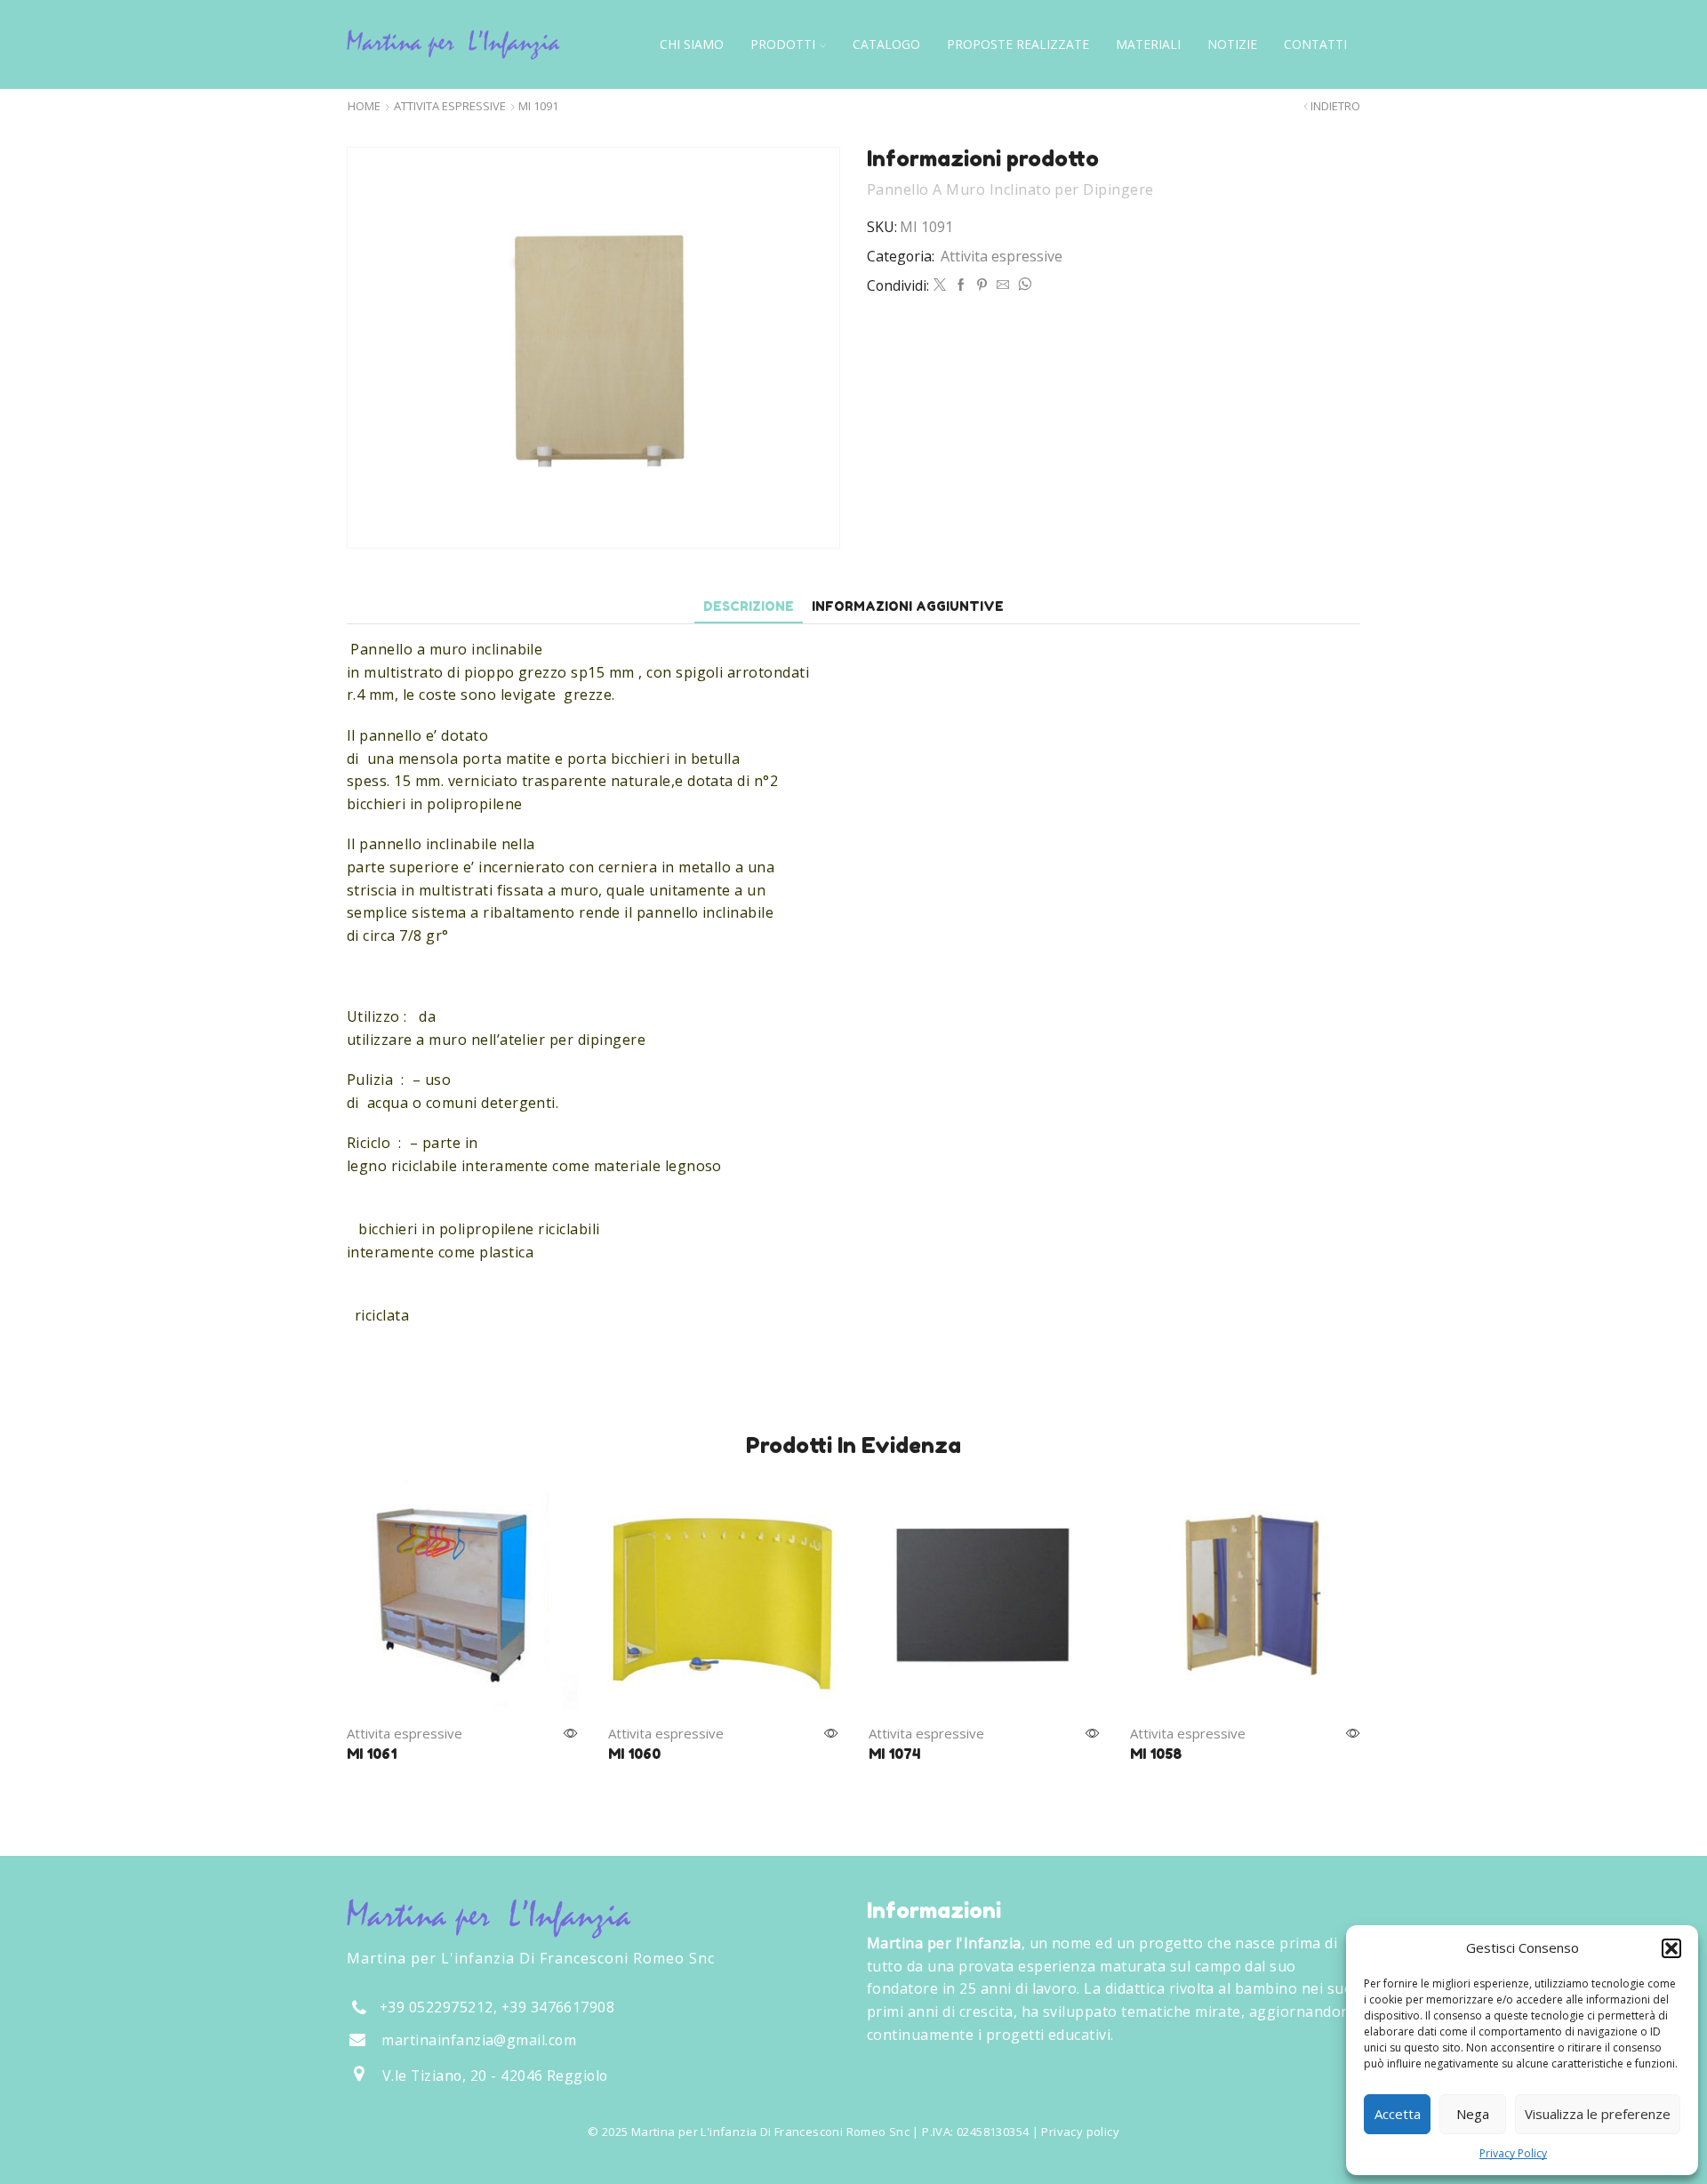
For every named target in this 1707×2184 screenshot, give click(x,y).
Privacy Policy (1513, 2153)
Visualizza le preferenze (1598, 2114)
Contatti (1315, 44)
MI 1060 (634, 1754)
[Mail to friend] (1003, 285)
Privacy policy (1080, 2132)
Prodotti (783, 44)
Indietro (1335, 106)
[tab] (749, 606)
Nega (1473, 2114)
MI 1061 (372, 1754)
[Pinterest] (982, 285)
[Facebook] (961, 285)
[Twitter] (940, 285)
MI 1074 (894, 1754)
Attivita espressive (450, 106)
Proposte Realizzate (1018, 44)
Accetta (1398, 2114)
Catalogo (886, 44)
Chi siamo (692, 44)
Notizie (1232, 44)
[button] (1671, 1948)
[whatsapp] (1022, 285)
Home (364, 106)
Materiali (1148, 44)
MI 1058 (1156, 1754)
